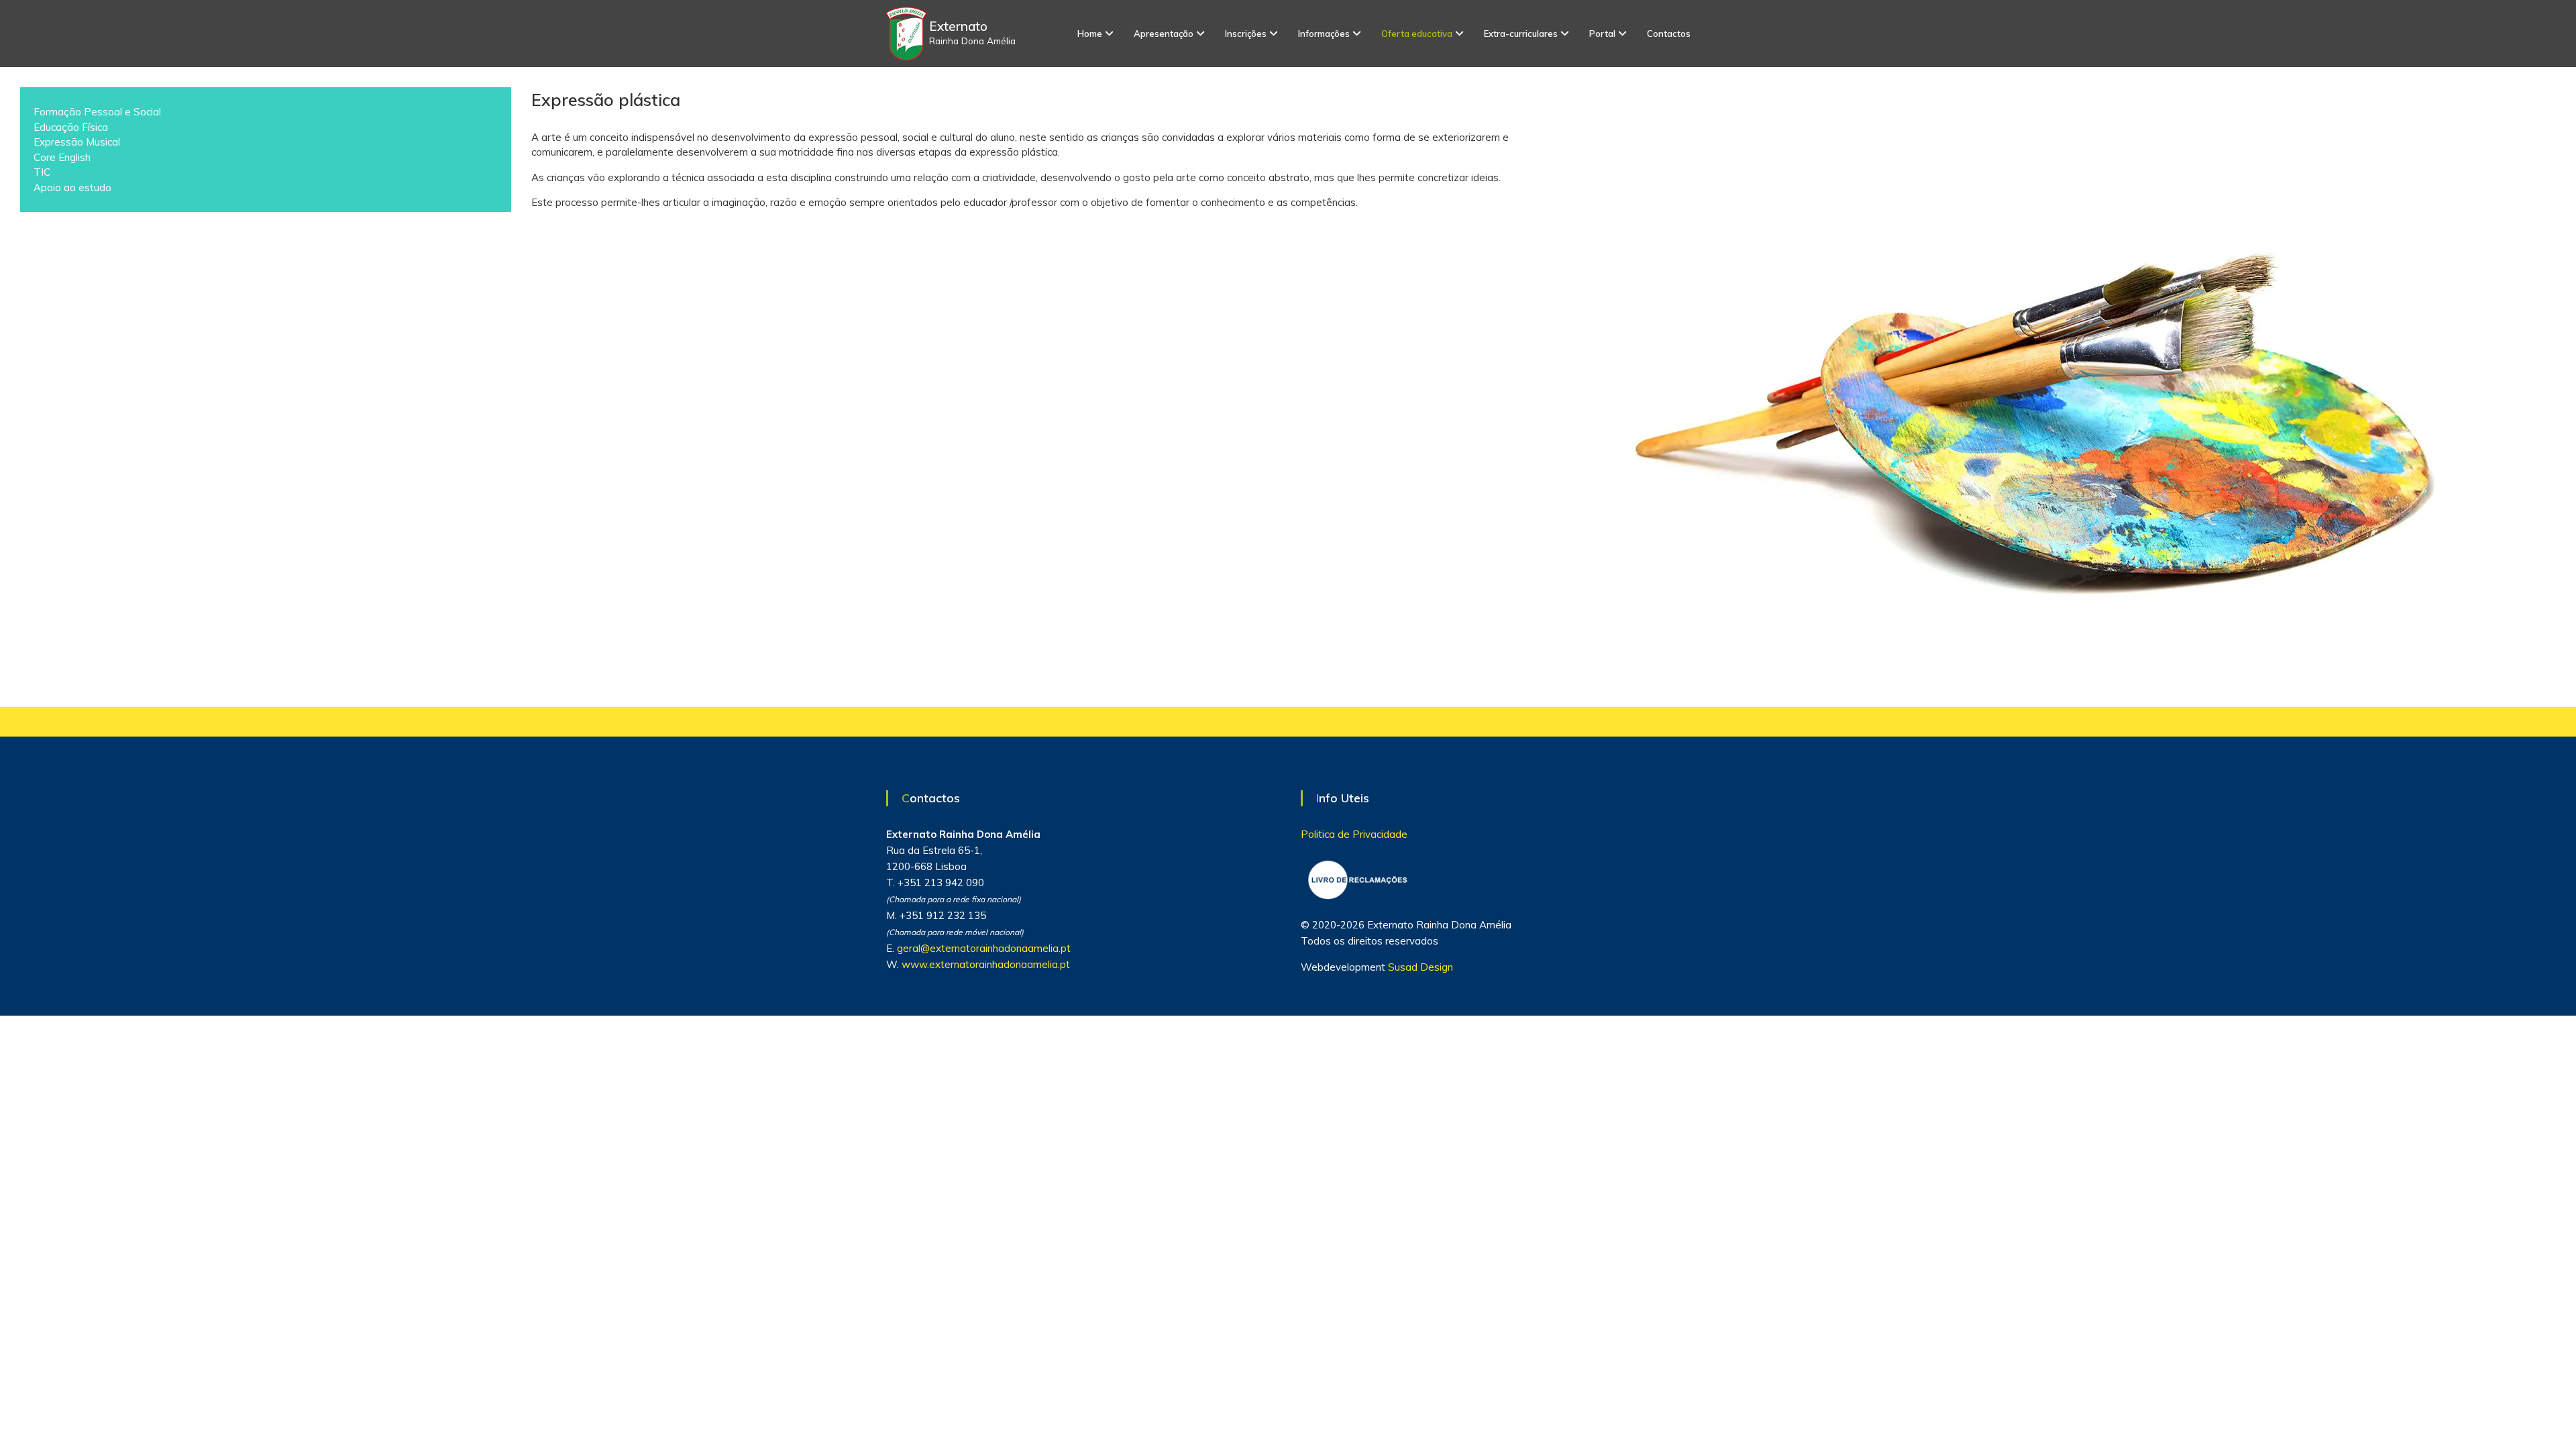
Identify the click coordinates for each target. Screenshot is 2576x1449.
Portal (1602, 34)
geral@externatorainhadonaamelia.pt (984, 948)
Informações (1324, 34)
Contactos (1669, 34)
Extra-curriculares (1521, 34)
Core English (62, 157)
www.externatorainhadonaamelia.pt (986, 964)
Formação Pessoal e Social (97, 112)
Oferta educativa (1417, 34)
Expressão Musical (77, 142)
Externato (958, 26)
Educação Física (71, 127)
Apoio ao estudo (72, 187)
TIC (42, 172)
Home (1090, 34)
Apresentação (1164, 34)
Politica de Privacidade (1354, 834)
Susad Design (1420, 967)
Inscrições (1246, 34)
